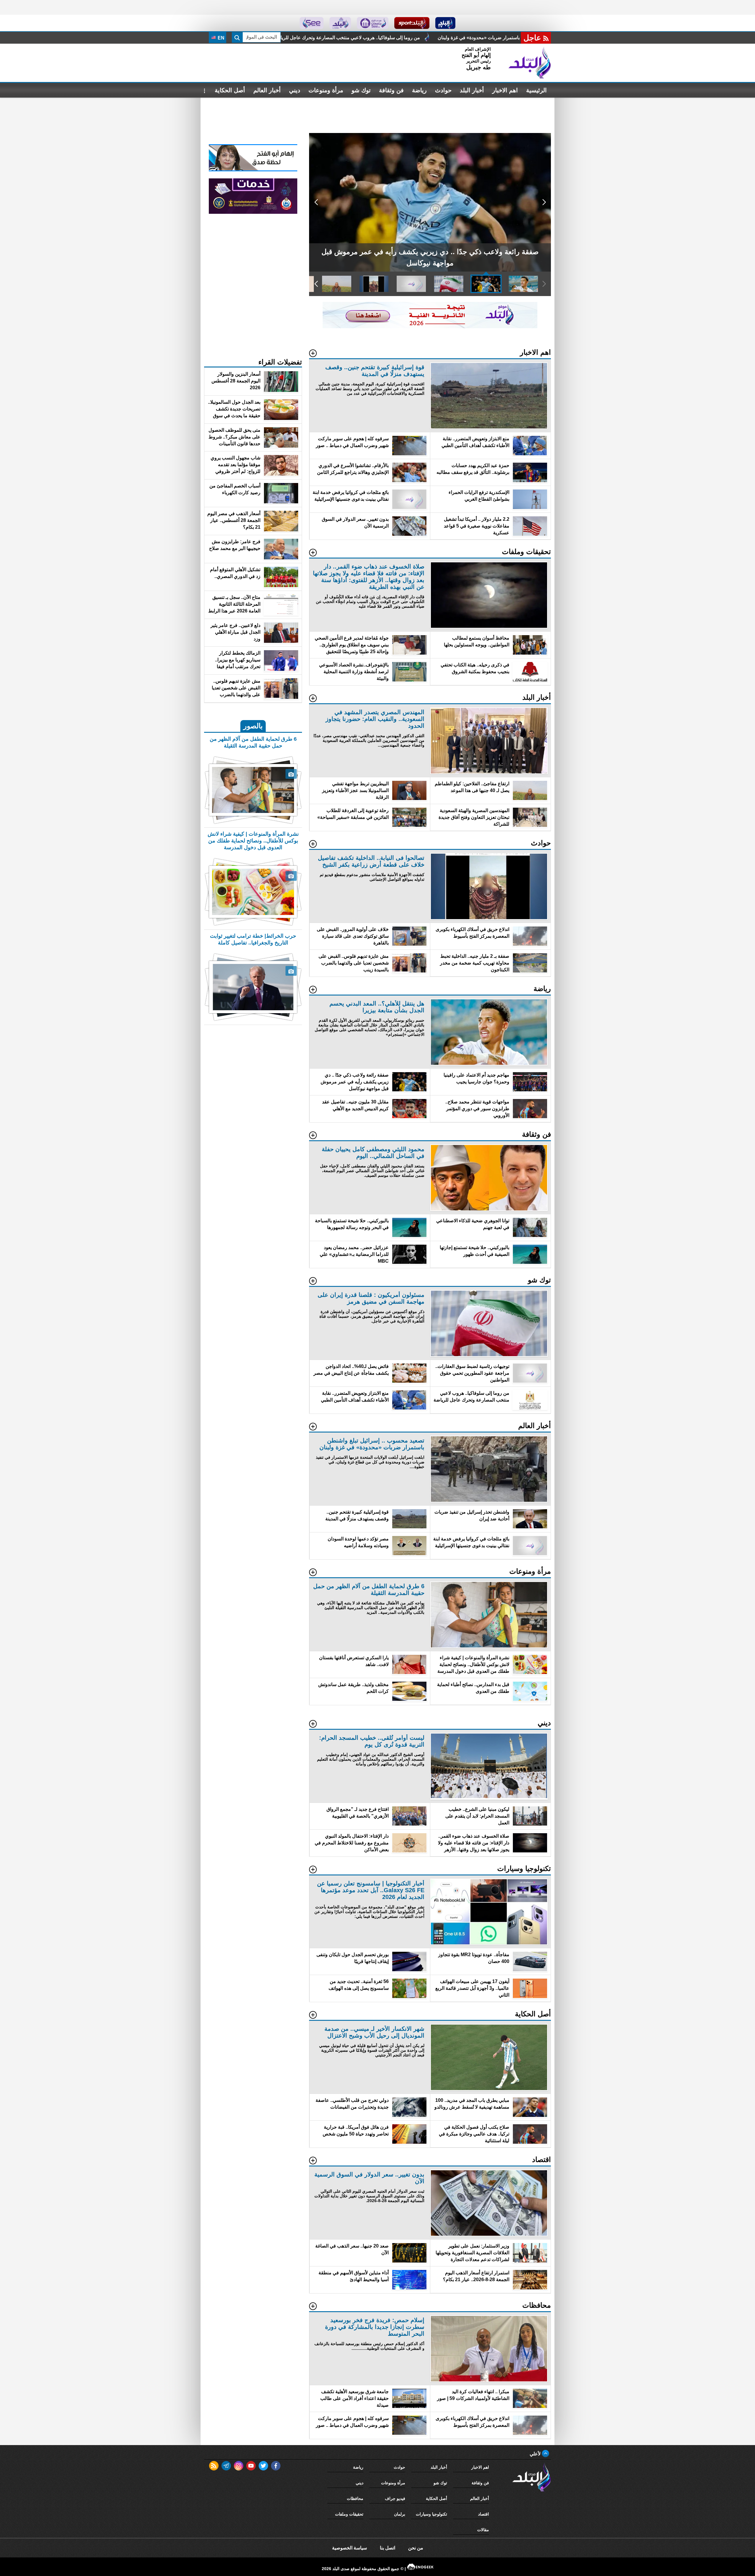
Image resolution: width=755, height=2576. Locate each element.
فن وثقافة (391, 90)
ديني (295, 90)
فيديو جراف (395, 2498)
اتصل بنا (388, 2548)
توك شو (361, 90)
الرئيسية (536, 90)
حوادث (443, 90)
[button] (544, 202)
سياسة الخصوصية (349, 2548)
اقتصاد (484, 2514)
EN (220, 38)
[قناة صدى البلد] (445, 23)
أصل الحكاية (230, 90)
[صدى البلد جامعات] (373, 23)
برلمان (400, 2514)
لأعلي (536, 2454)
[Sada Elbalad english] (312, 23)
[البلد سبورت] (412, 23)
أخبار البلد (472, 90)
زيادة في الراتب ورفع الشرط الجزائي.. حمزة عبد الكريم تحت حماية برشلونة (331, 38)
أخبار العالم (267, 90)
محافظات (355, 2498)
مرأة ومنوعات (326, 90)
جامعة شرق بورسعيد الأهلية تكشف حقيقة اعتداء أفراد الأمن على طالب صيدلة (498, 38)
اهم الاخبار (505, 90)
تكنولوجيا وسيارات (431, 2514)
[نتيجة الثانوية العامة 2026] (430, 327)
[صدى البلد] (530, 63)
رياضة (419, 90)
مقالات (483, 2530)
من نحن (416, 2548)
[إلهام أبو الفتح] (253, 170)
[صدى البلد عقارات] (340, 23)
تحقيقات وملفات (349, 2514)
